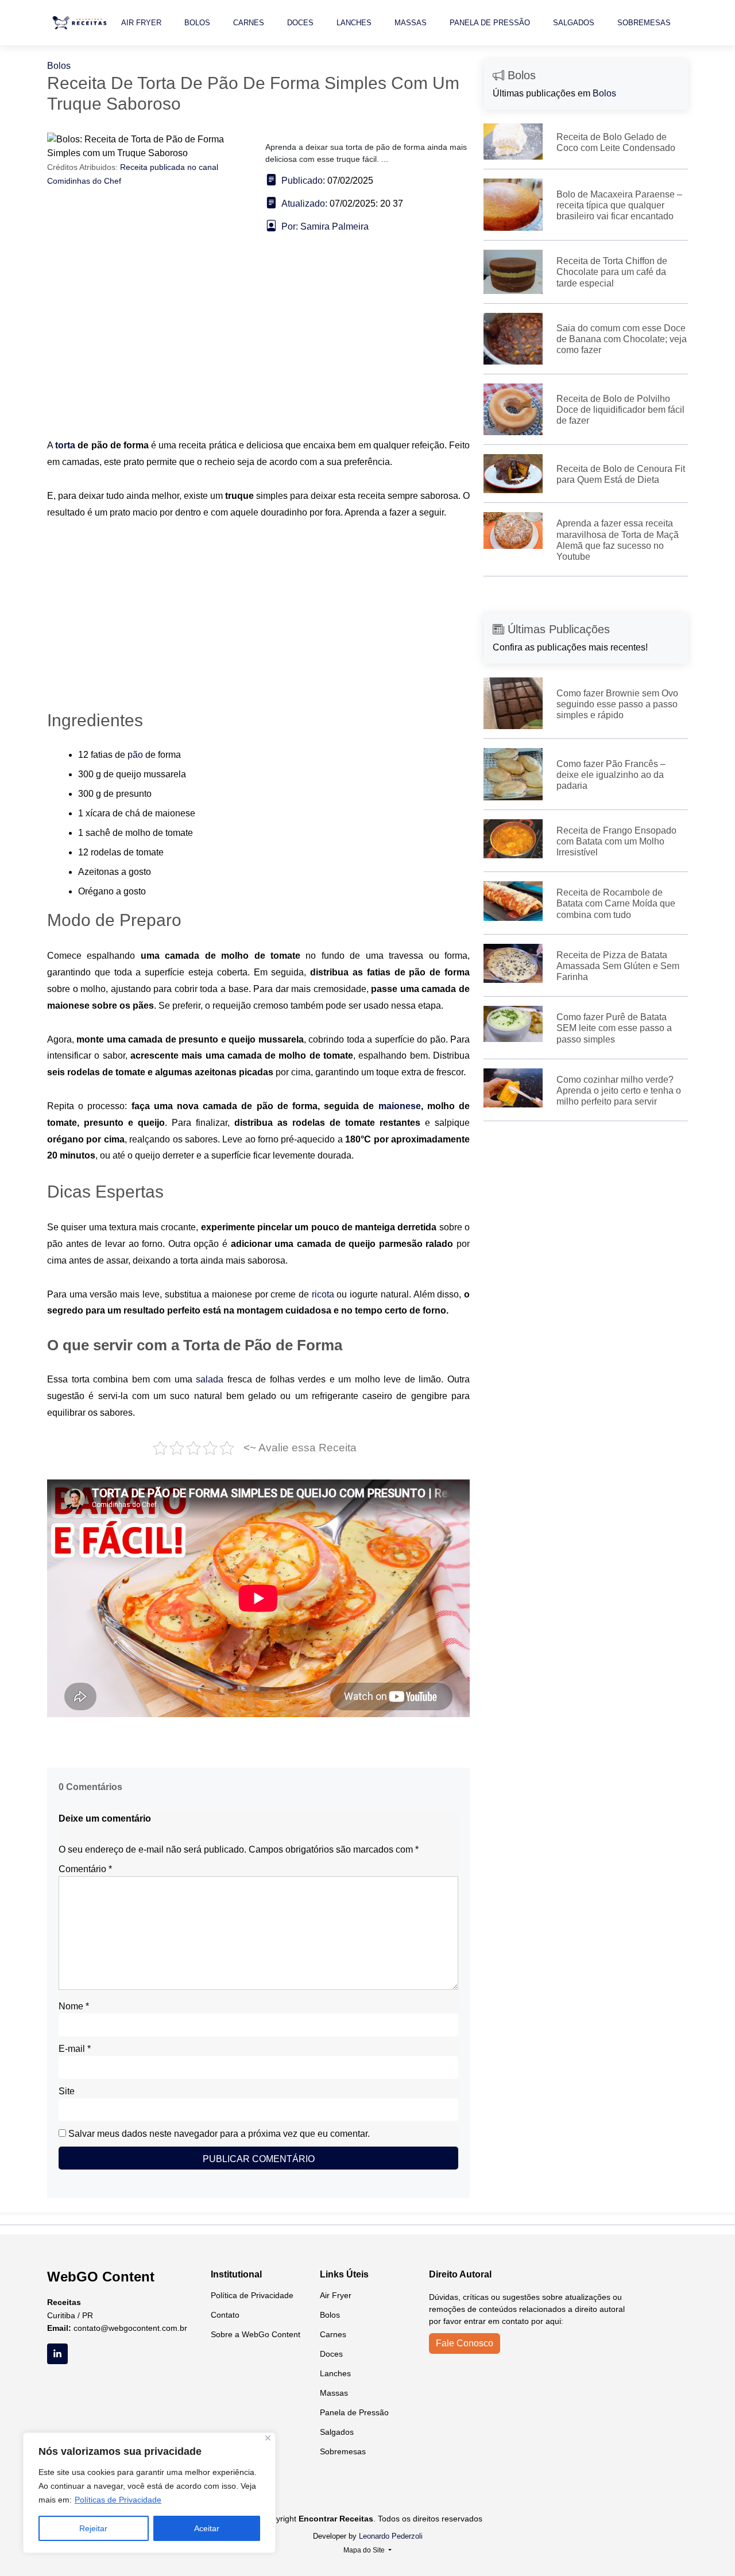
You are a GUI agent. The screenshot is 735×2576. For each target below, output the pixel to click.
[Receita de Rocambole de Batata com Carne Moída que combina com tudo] (513, 900)
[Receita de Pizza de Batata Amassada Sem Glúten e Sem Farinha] (513, 962)
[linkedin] (57, 2354)
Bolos (197, 23)
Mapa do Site (365, 2550)
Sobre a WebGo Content (256, 2334)
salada (212, 1379)
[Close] (268, 2438)
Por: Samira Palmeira (325, 226)
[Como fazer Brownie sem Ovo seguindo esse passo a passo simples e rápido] (513, 703)
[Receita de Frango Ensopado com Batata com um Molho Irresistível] (513, 838)
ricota (324, 1294)
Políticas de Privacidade (118, 2500)
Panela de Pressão (490, 23)
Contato (225, 2315)
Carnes (249, 23)
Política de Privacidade (252, 2295)
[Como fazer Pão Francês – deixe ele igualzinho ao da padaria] (513, 774)
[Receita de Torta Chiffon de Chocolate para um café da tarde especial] (513, 271)
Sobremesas (644, 23)
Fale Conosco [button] (465, 2343)
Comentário (85, 1869)
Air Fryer (141, 23)
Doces (300, 23)
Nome (74, 2006)
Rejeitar (93, 2528)
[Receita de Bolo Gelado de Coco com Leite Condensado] (513, 141)
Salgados (574, 23)
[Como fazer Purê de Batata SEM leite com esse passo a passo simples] (513, 1023)
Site (67, 2091)
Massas (411, 23)
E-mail (75, 2049)
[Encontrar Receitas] (81, 23)
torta (66, 445)
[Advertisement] (258, 352)
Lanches (354, 23)
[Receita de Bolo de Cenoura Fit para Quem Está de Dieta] (513, 473)
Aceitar (207, 2528)
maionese (400, 1106)
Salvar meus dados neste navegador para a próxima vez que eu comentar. (219, 2134)
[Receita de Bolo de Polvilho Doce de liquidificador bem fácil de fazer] (513, 408)
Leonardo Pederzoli (391, 2536)
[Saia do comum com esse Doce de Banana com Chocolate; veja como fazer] (513, 338)
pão (136, 755)
